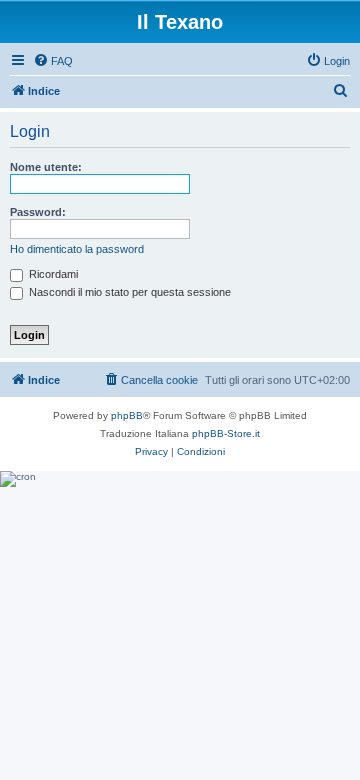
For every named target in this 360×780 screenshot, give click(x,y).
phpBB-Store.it (226, 433)
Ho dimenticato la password (77, 249)
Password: (38, 212)
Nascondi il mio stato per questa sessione (128, 292)
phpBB (127, 415)
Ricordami (52, 274)
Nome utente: (46, 167)
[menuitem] (53, 61)
